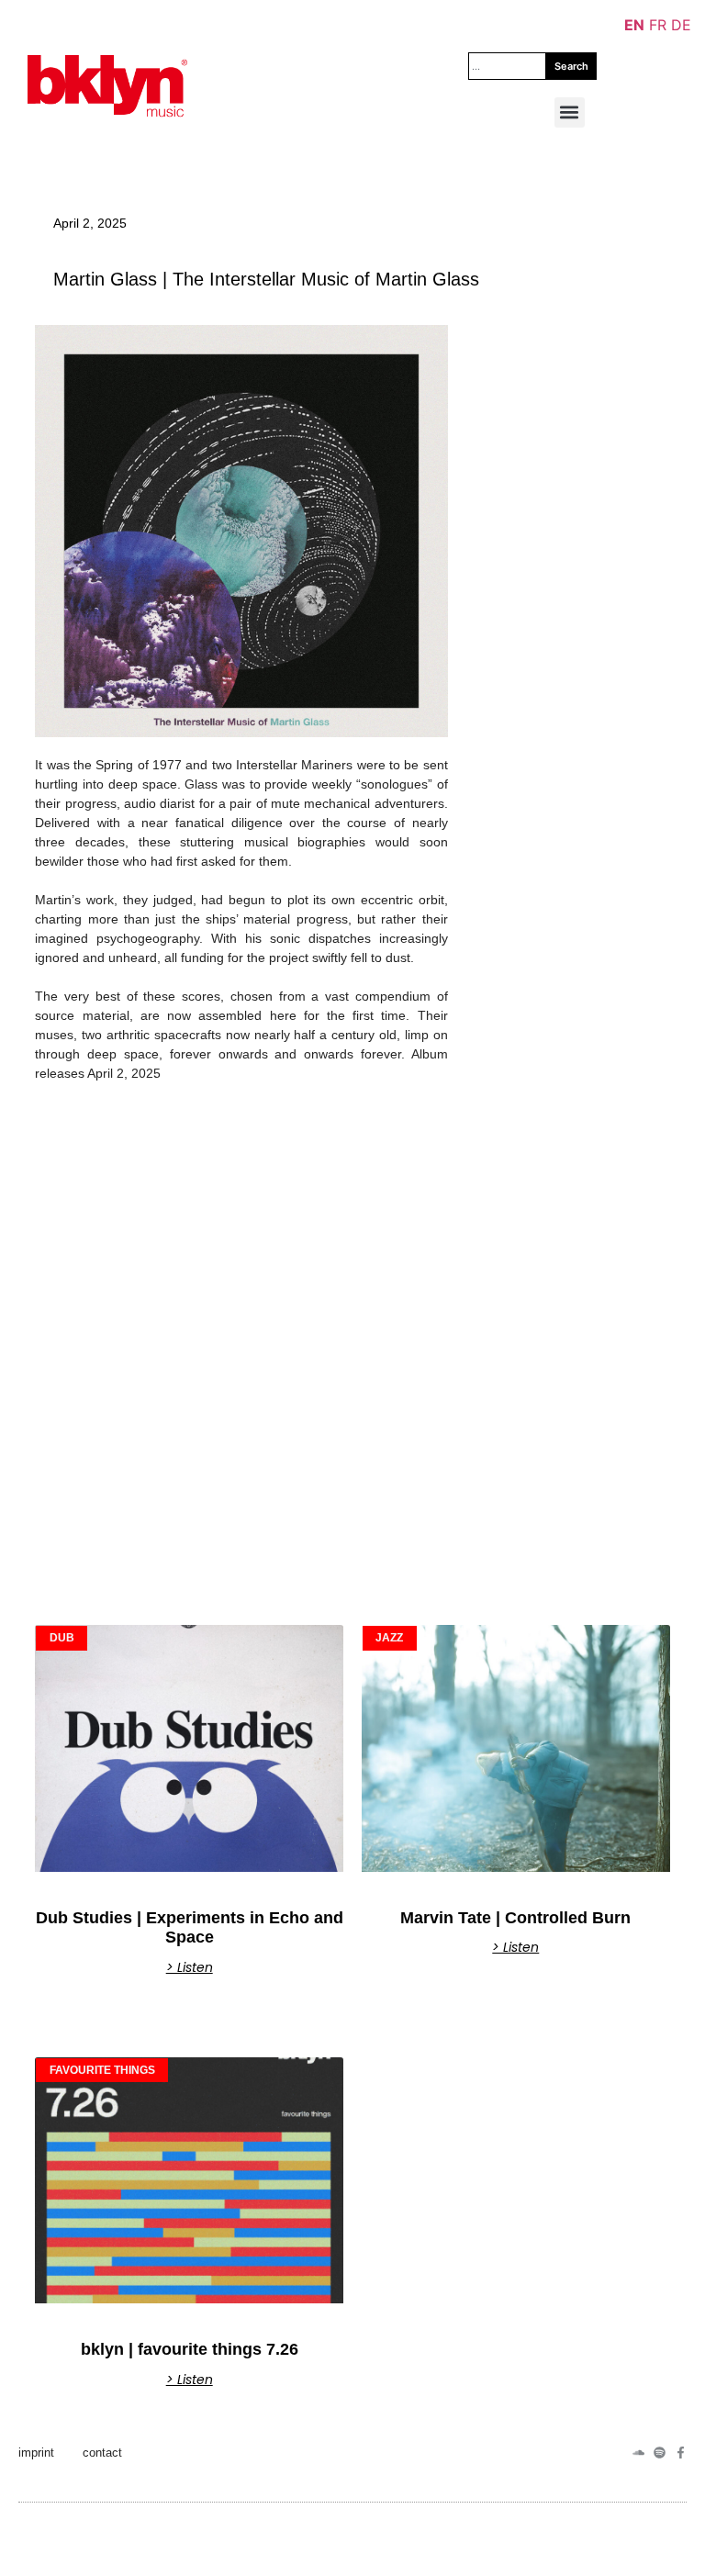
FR (658, 25)
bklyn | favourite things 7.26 (190, 2349)
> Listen (190, 1967)
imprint (36, 2453)
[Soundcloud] (638, 2453)
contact (102, 2453)
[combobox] (507, 66)
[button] (570, 112)
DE (681, 25)
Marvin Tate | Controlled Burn (515, 1918)
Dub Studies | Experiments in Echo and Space (190, 1928)
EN (634, 25)
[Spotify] (660, 2453)
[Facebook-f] (681, 2453)
